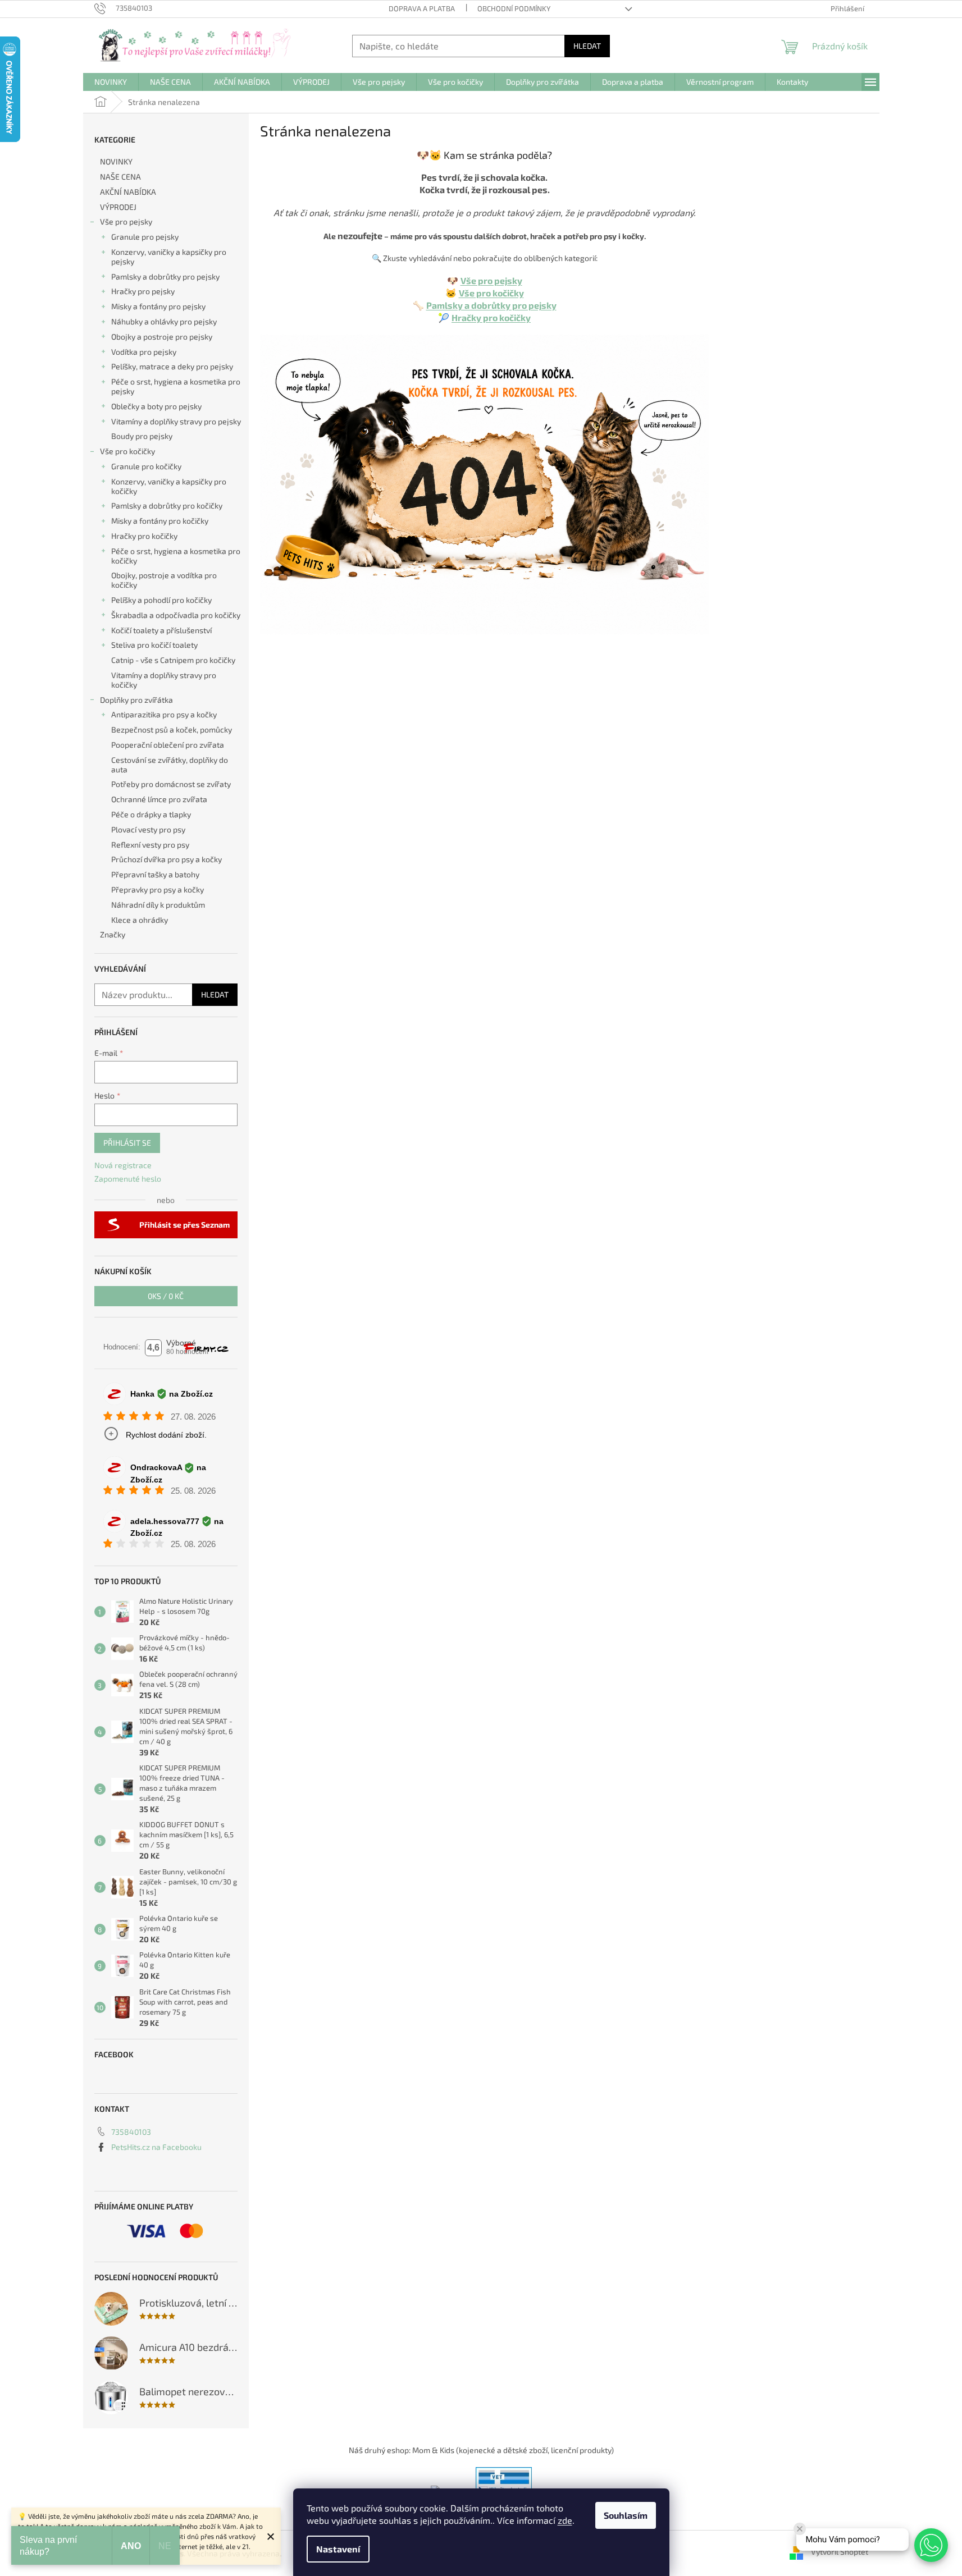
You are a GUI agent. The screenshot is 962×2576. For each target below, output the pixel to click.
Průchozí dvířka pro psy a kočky (167, 859)
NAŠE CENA (120, 177)
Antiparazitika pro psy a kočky (164, 714)
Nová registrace (123, 1165)
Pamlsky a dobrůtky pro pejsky (165, 276)
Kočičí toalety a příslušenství (161, 630)
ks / (166, 1296)
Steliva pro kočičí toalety (154, 645)
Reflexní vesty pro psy (150, 845)
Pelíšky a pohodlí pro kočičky (161, 600)
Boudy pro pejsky (142, 436)
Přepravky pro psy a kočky (158, 889)
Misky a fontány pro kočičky (160, 521)
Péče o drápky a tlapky (151, 814)
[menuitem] (111, 82)
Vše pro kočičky (127, 451)
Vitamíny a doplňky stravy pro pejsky (176, 421)
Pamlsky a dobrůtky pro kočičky (167, 505)
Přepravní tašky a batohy (155, 874)
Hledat (587, 46)
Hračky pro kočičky (144, 536)
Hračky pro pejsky (143, 291)
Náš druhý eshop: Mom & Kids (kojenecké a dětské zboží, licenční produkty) (481, 2450)
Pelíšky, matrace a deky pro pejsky (172, 366)
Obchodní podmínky (514, 8)
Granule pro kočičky (146, 466)
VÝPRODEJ (118, 207)
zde (565, 2520)
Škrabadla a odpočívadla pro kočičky (176, 615)
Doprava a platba (422, 8)
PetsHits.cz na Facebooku (156, 2147)
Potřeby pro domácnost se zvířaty (171, 784)
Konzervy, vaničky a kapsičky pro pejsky (169, 257)
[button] (931, 2545)
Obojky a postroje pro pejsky (162, 337)
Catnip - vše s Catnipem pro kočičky (173, 660)
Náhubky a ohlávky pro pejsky (164, 321)
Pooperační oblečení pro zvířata (168, 745)
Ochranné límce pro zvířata (159, 799)
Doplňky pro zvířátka (136, 700)
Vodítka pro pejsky (144, 352)
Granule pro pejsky (145, 237)
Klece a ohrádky (140, 920)
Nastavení (338, 2549)
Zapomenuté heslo (128, 1179)
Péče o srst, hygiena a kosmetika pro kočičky (176, 556)
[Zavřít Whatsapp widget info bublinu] (800, 2529)
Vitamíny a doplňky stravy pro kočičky (164, 680)
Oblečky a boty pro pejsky (156, 406)
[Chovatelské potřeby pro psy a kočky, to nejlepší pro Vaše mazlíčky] (485, 483)
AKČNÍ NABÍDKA (128, 192)
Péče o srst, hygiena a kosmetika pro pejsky (176, 386)
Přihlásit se (127, 1143)
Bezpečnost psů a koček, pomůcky (172, 729)
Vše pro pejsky (126, 221)
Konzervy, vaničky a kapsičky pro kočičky (169, 486)
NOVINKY (116, 161)
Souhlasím (626, 2515)
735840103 (131, 2132)
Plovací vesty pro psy (148, 829)
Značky (113, 934)
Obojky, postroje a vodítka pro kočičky (164, 580)
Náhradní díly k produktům (158, 905)
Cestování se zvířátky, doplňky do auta (170, 765)
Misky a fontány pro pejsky (158, 306)
